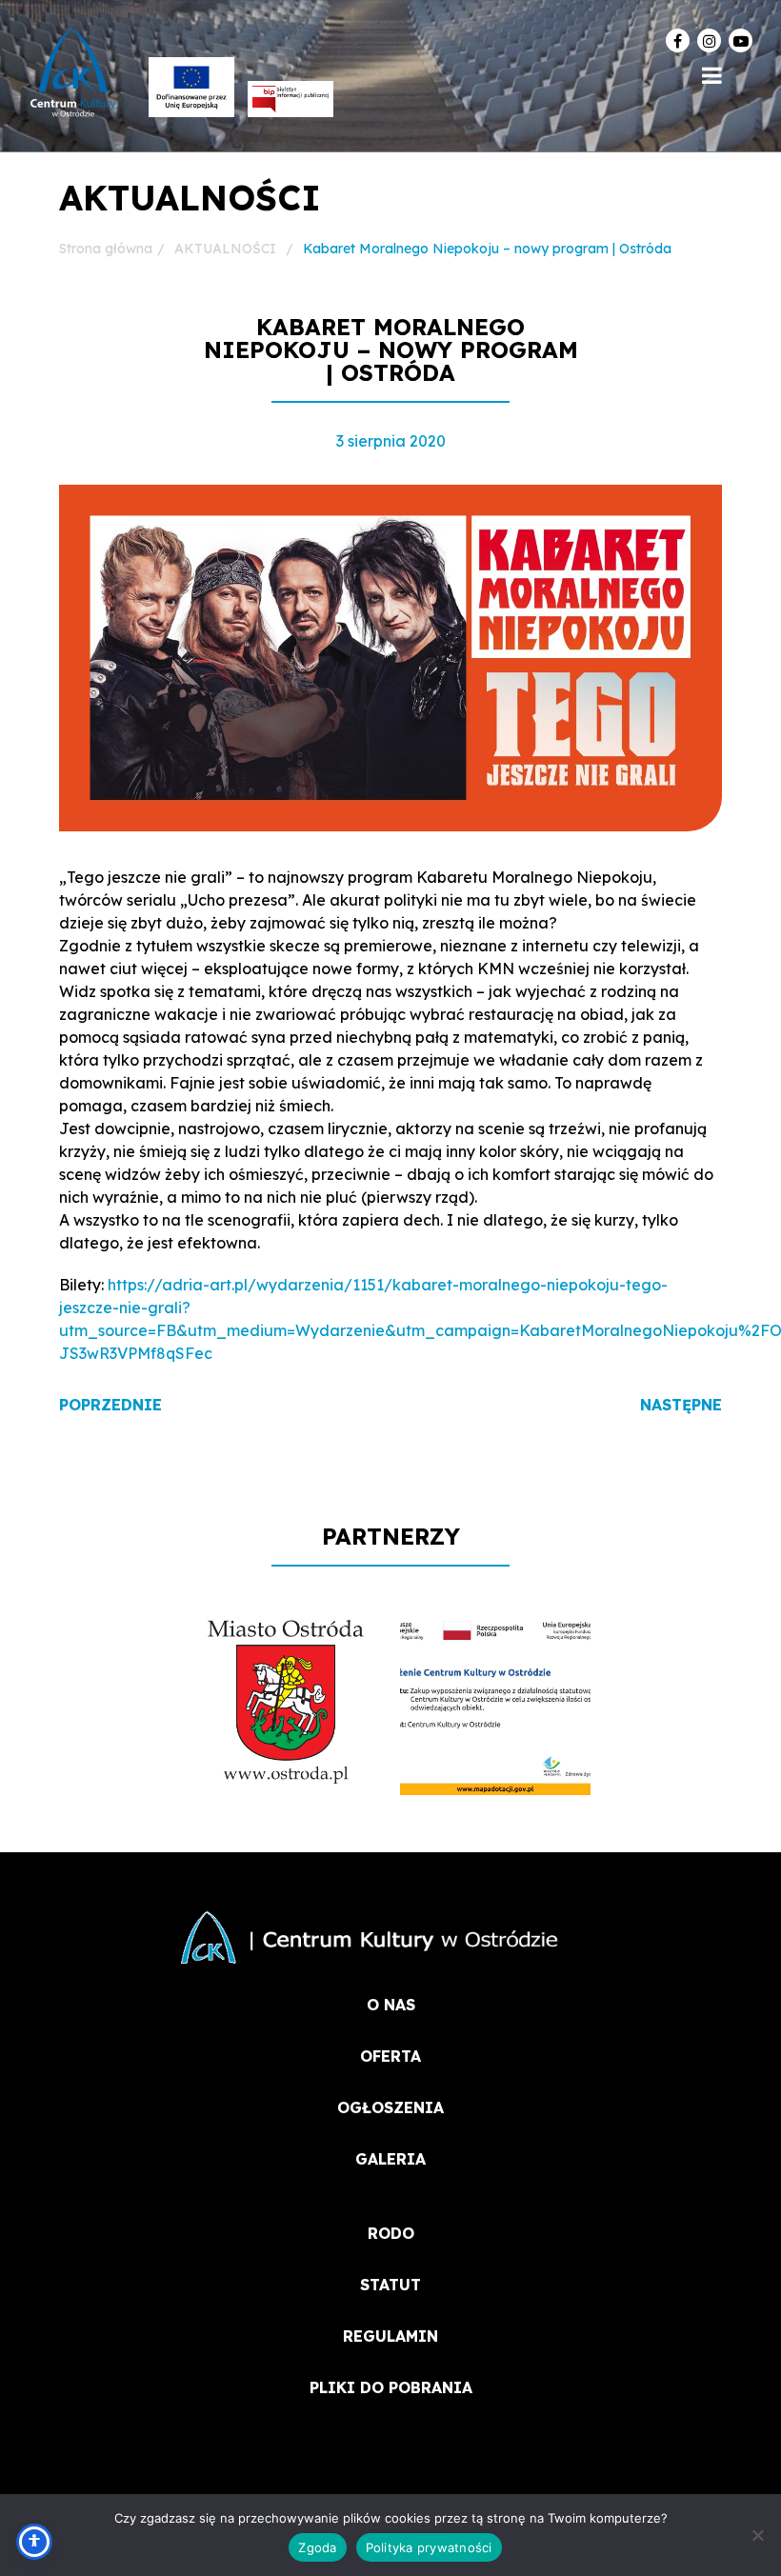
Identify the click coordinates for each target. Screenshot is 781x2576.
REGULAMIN (390, 2336)
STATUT (390, 2285)
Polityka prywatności (429, 2547)
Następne (681, 1405)
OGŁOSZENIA (390, 2107)
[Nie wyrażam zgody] (757, 2535)
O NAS (391, 2005)
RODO (391, 2233)
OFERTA (390, 2056)
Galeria (390, 2159)
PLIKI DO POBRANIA (391, 2387)
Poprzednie (110, 1405)
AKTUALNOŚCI (225, 249)
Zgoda (317, 2547)
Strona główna (106, 249)
